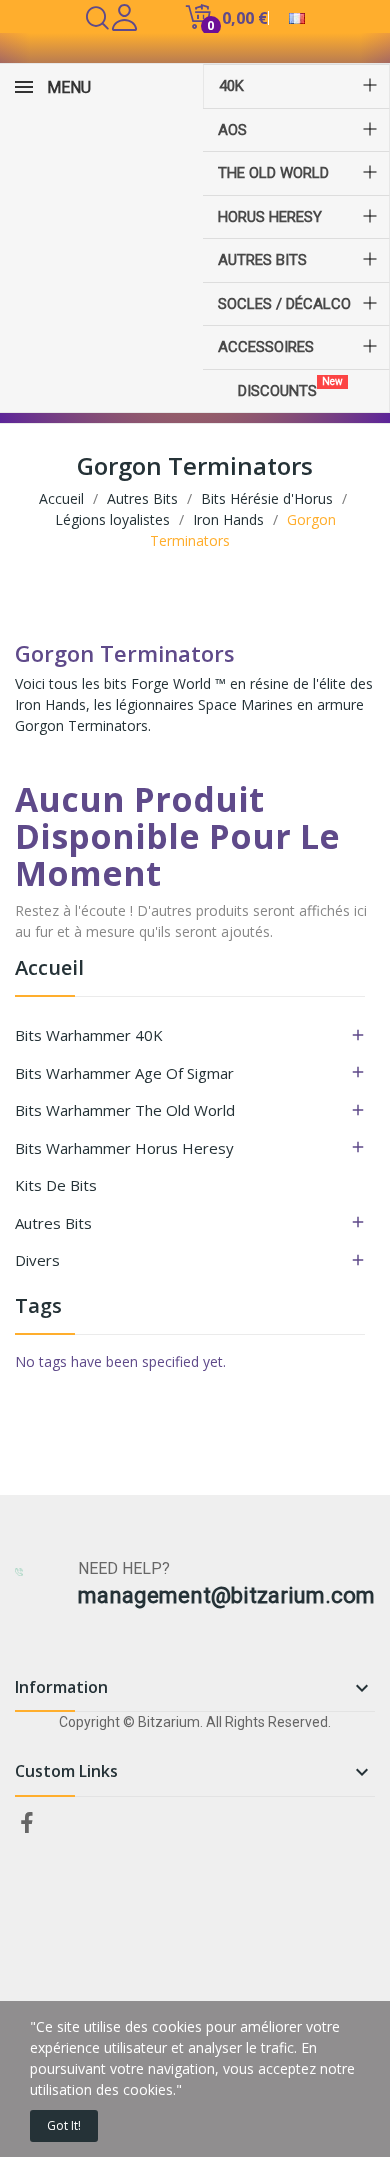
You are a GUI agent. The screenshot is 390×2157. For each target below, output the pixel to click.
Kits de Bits (56, 1185)
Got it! (64, 2125)
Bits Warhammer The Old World (125, 1110)
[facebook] (27, 1823)
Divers (37, 1260)
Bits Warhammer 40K (89, 1035)
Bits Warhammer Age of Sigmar (124, 1073)
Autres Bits (53, 1223)
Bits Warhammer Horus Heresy (124, 1148)
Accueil (49, 969)
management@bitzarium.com (226, 1595)
